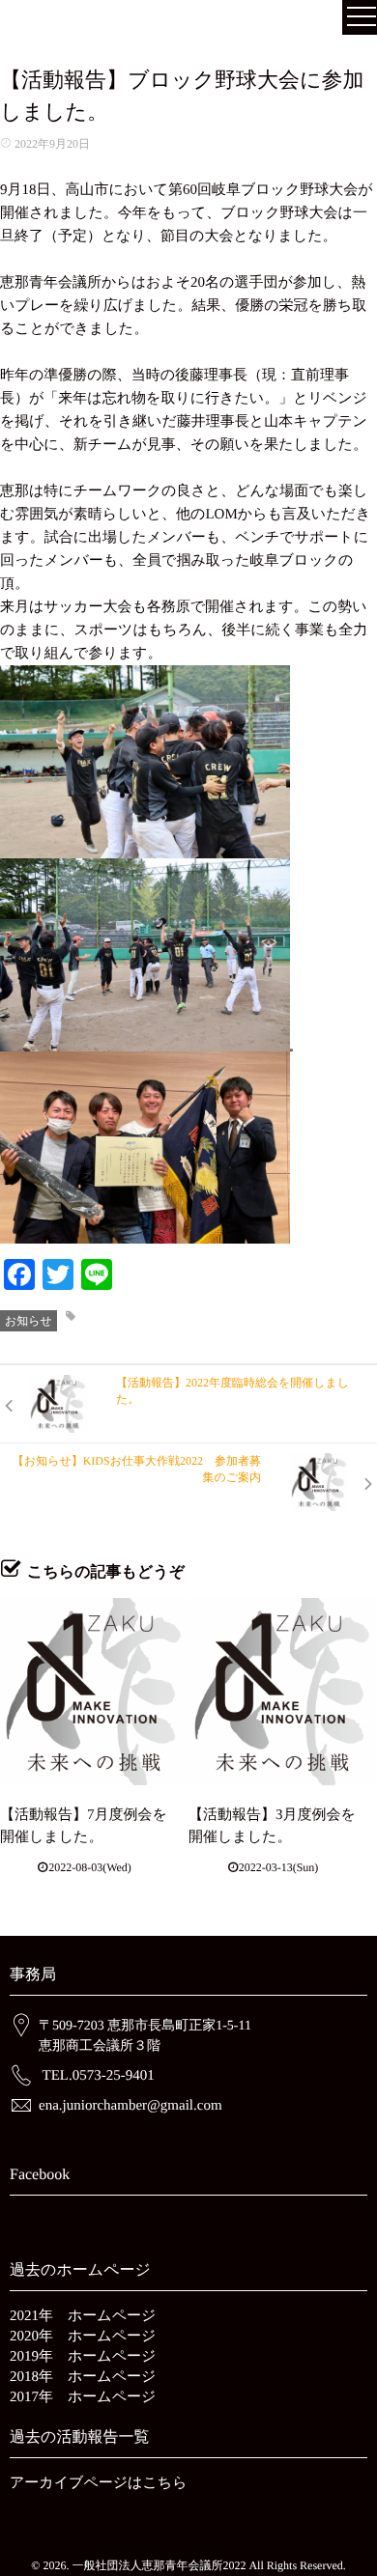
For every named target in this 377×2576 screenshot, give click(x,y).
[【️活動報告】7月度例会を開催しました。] (94, 1692)
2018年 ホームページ (83, 2377)
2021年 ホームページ (83, 2316)
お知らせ (29, 1321)
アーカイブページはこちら (99, 2483)
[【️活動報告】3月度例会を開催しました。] (282, 1692)
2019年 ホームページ (83, 2357)
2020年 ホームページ (83, 2337)
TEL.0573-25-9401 (99, 2076)
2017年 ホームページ (83, 2397)
